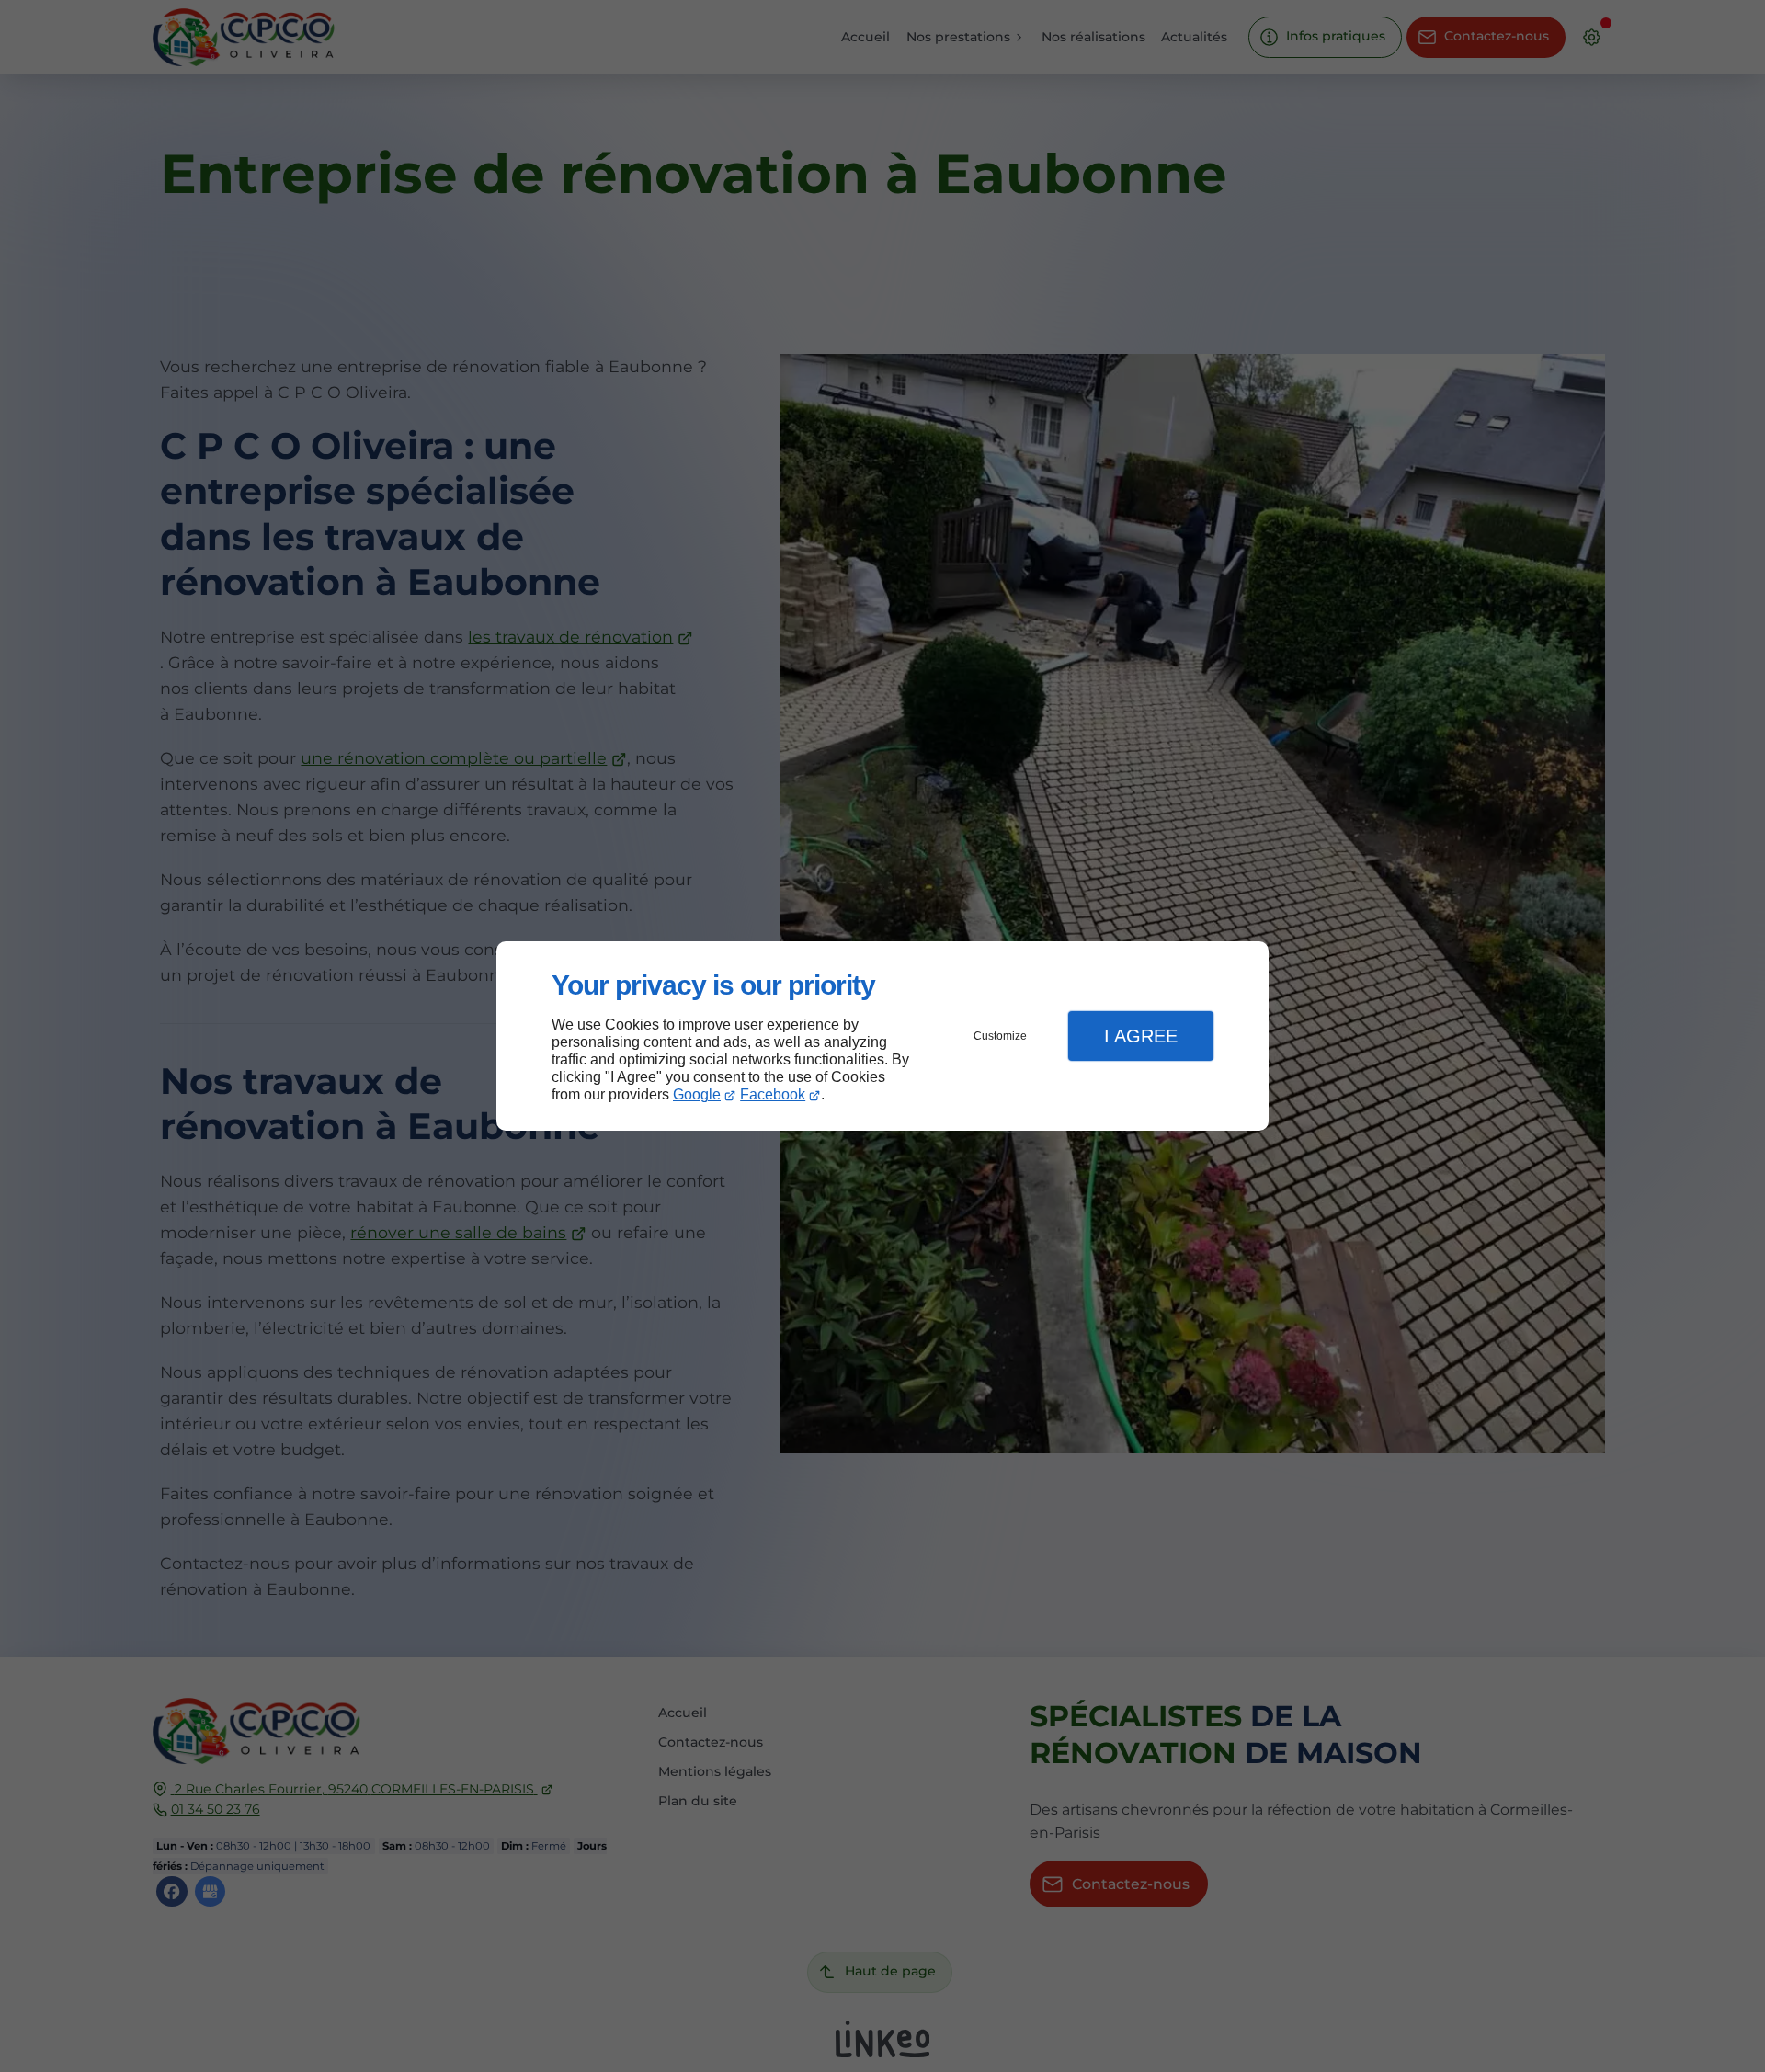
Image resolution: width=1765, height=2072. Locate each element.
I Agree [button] (1141, 1036)
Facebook (773, 1094)
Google (697, 1094)
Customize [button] (1000, 1036)
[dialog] (882, 1036)
